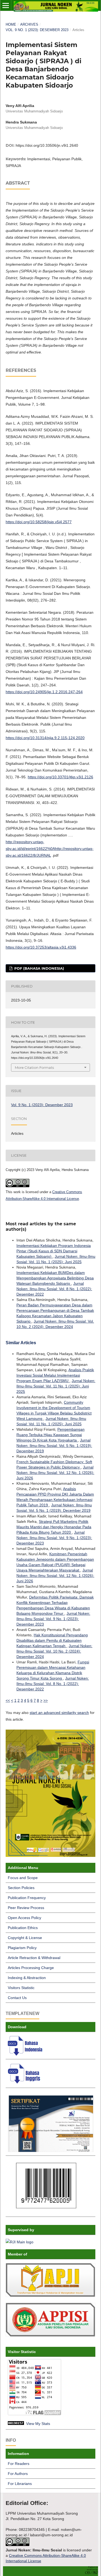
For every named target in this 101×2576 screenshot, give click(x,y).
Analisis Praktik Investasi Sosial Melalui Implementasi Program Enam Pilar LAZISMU (55, 1375)
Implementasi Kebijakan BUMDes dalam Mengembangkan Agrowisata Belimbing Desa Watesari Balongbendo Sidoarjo (55, 1278)
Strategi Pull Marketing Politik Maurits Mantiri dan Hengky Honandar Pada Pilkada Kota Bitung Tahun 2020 (54, 1527)
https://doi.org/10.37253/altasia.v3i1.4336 (41, 947)
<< (8, 1700)
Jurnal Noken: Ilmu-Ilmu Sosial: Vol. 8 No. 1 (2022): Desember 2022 (54, 1289)
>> (46, 1700)
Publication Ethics (23, 1928)
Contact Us (17, 1998)
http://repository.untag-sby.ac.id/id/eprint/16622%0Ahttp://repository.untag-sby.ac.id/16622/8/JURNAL (50, 849)
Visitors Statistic (21, 1988)
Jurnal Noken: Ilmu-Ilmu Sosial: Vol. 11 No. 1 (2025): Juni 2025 (56, 1386)
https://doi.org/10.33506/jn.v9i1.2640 (47, 145)
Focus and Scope (23, 1878)
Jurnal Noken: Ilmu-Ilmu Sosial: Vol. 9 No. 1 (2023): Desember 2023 (54, 1538)
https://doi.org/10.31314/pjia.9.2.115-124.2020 (45, 738)
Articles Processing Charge (31, 1968)
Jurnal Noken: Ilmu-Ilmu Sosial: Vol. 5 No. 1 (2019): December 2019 (54, 1446)
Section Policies (21, 1888)
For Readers (19, 2464)
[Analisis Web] (16, 2424)
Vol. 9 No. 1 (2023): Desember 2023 (37, 30)
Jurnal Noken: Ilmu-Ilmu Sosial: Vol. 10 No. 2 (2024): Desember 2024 (54, 1651)
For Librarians (20, 2484)
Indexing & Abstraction (27, 1978)
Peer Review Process (26, 1908)
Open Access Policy (25, 1918)
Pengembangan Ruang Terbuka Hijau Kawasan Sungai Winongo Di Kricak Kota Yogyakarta (50, 1435)
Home (11, 24)
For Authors (18, 2474)
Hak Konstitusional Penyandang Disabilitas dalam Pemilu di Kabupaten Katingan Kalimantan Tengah (52, 1640)
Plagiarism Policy (22, 1948)
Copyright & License (25, 1938)
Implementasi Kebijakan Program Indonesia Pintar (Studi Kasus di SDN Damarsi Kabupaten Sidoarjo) (54, 1251)
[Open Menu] (6, 5)
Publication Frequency (27, 1898)
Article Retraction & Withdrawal (34, 1958)
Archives (29, 24)
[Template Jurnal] (26, 2054)
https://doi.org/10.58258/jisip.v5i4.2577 (39, 522)
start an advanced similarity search (59, 1713)
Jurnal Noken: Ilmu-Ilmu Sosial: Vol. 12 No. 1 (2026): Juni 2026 (55, 1473)
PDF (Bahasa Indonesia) (39, 968)
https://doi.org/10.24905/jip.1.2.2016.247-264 (44, 692)
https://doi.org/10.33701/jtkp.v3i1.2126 (60, 777)
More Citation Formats (34, 1067)
